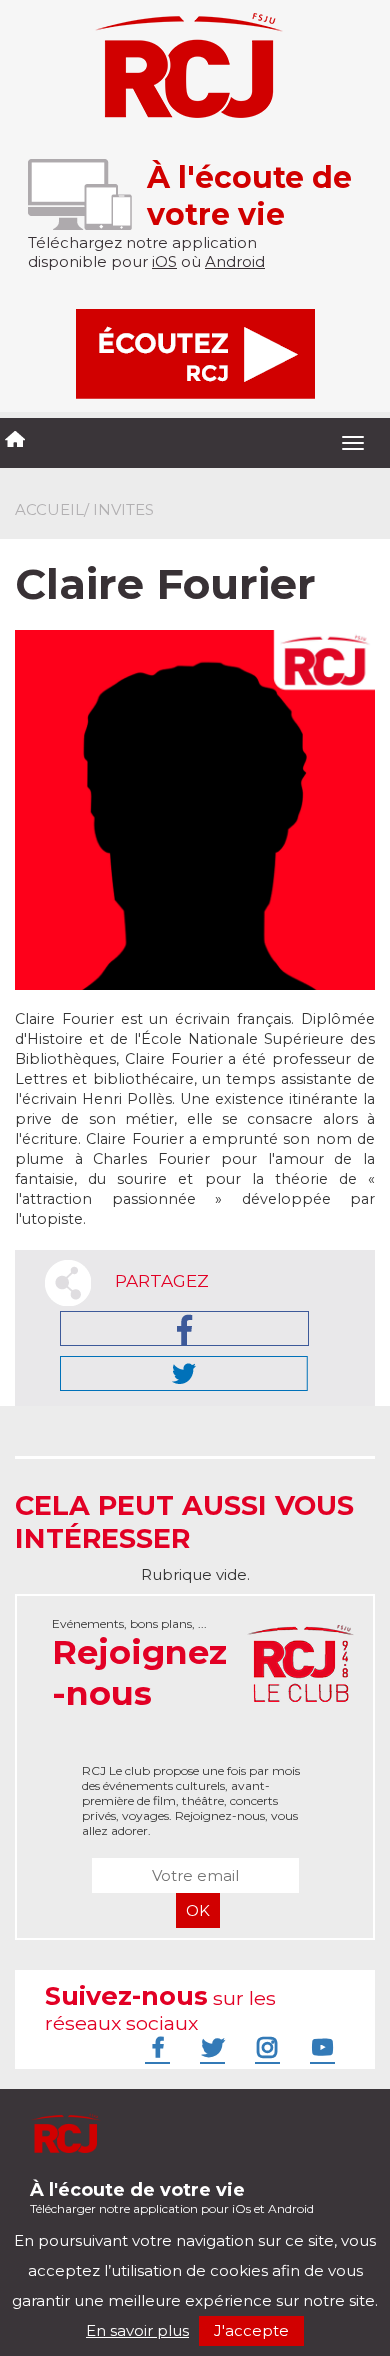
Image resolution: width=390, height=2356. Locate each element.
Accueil (49, 509)
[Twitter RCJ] (210, 2047)
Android (235, 261)
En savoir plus (137, 2330)
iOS (164, 261)
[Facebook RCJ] (155, 2047)
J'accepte (251, 2330)
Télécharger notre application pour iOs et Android (172, 2197)
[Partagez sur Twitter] (184, 1373)
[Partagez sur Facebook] (184, 1328)
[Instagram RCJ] (265, 2047)
